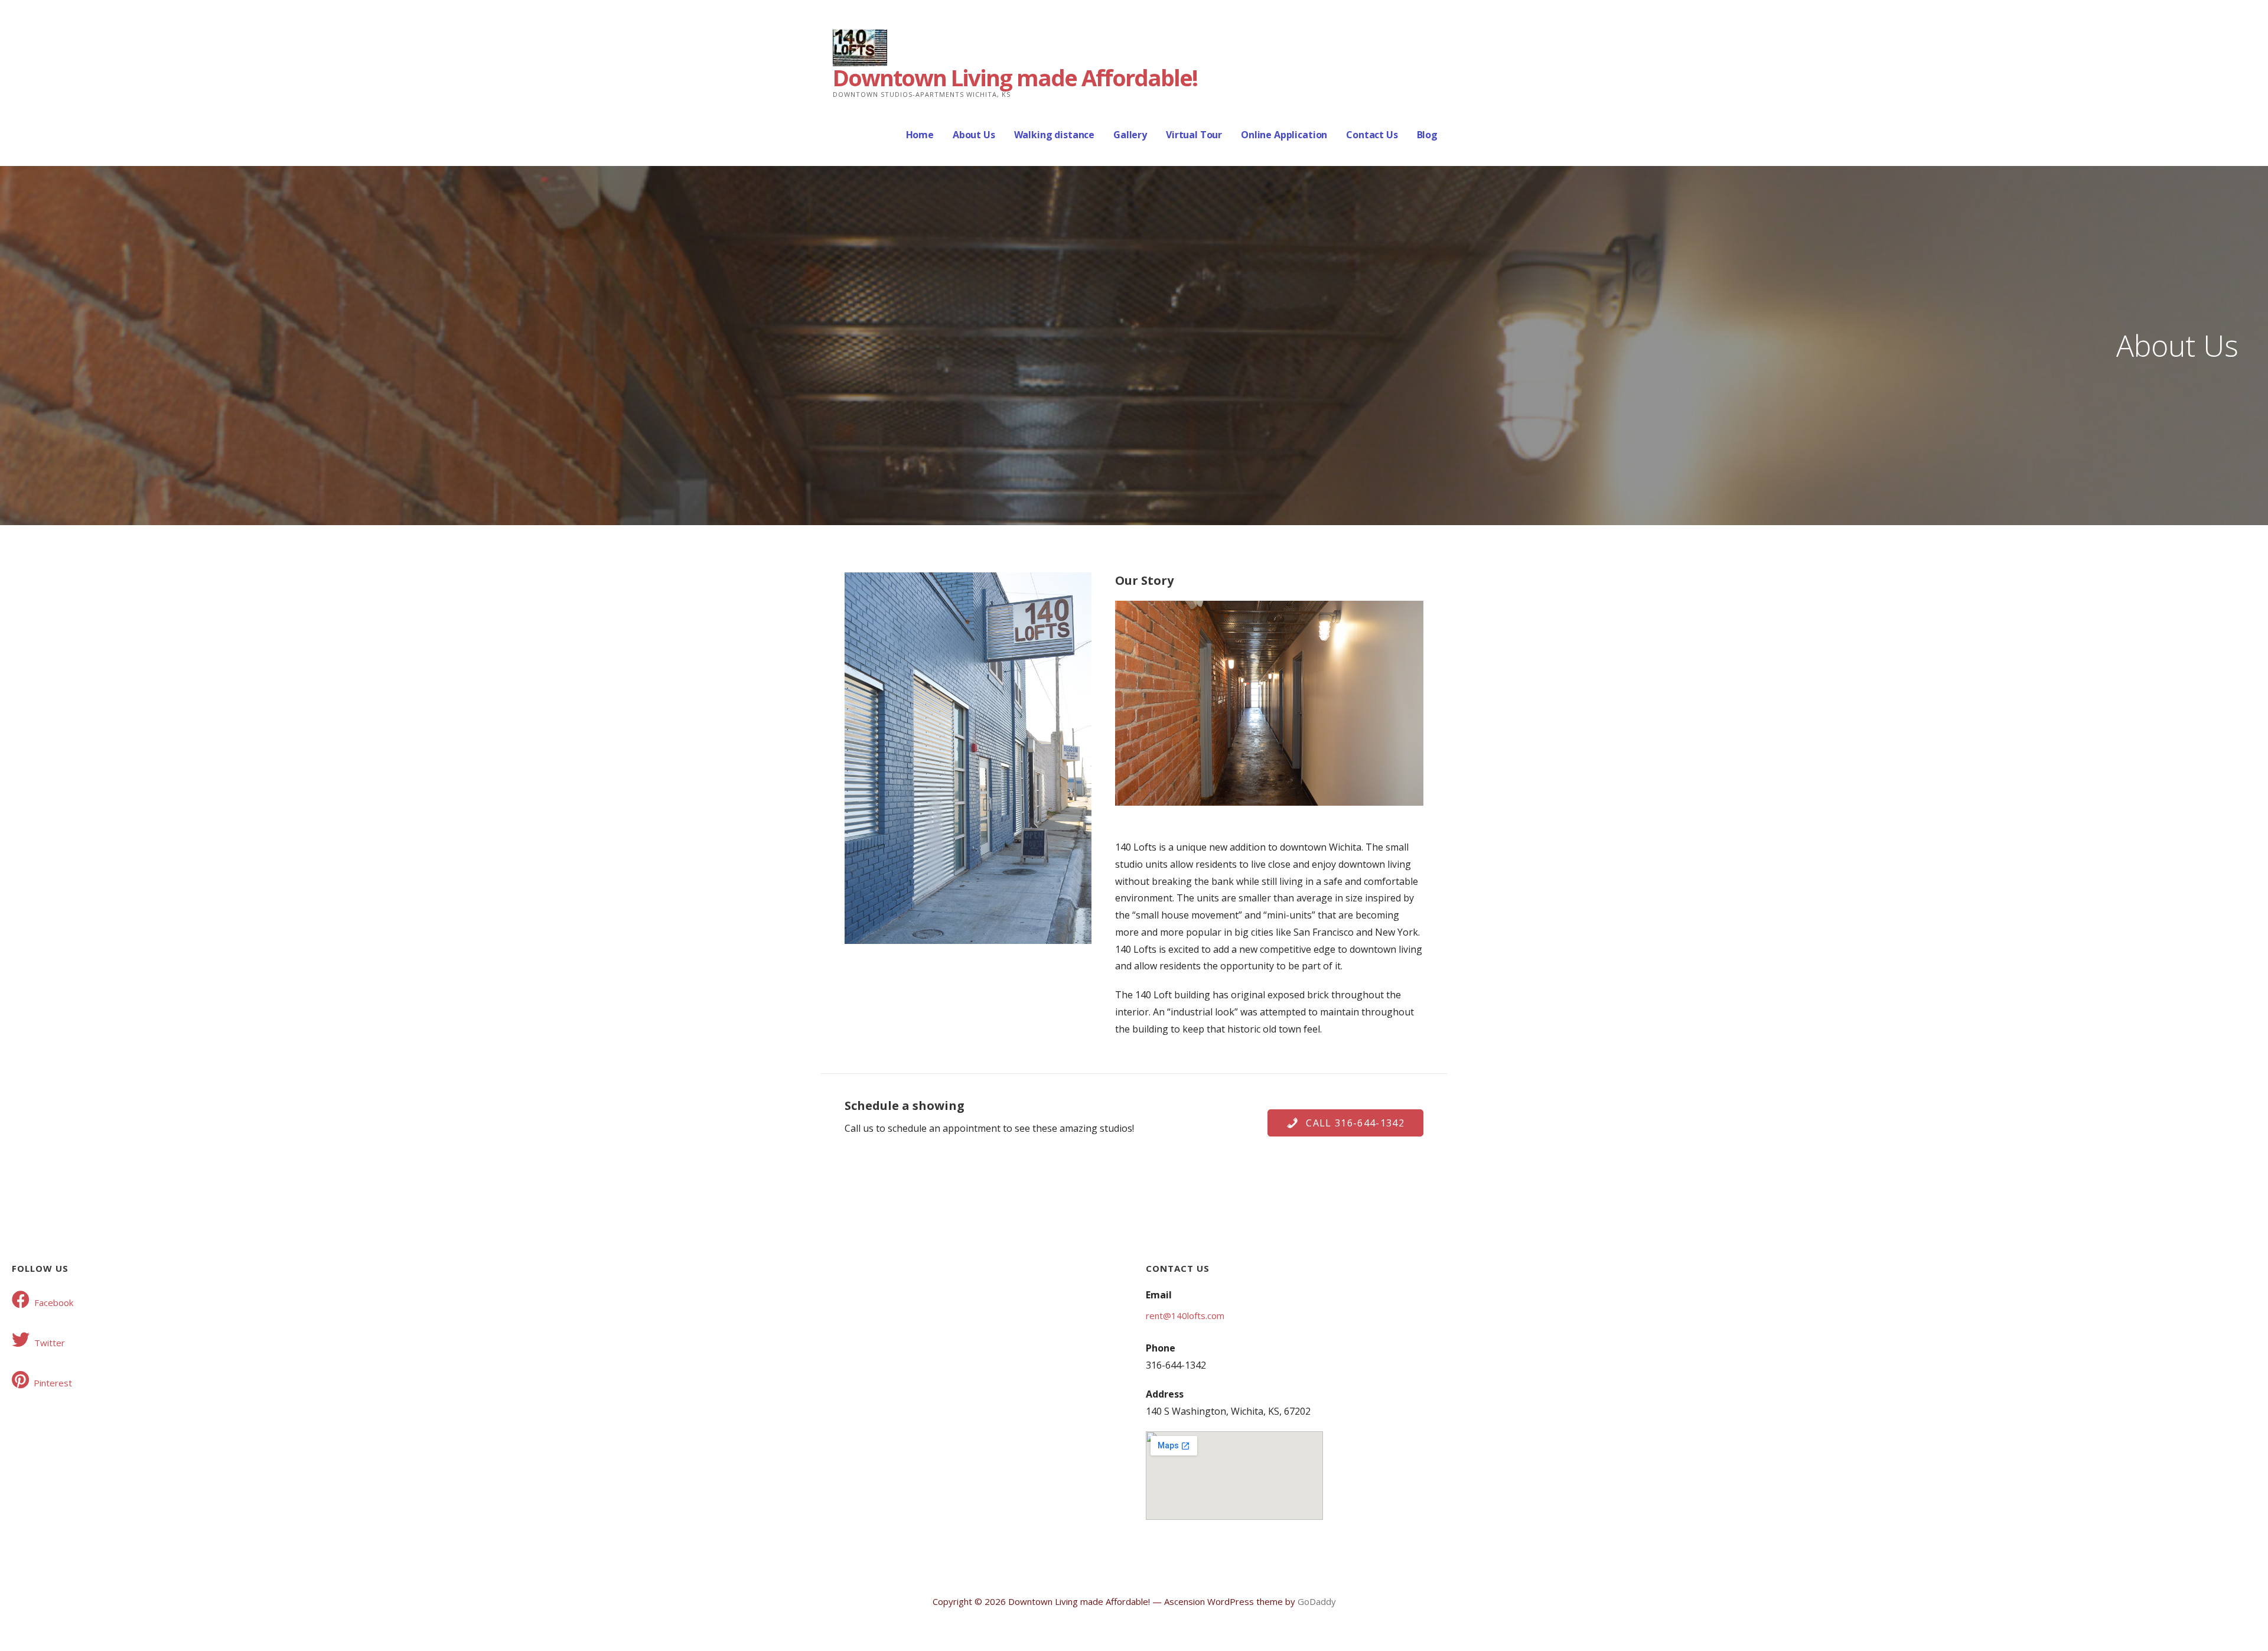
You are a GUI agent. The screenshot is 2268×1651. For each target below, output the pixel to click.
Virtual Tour (1194, 135)
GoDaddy (1317, 1601)
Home (920, 135)
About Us (974, 135)
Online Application (1284, 135)
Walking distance (1054, 135)
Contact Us (1372, 135)
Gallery (1130, 135)
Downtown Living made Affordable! (1015, 77)
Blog (1427, 135)
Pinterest (53, 1383)
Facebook (54, 1302)
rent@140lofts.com (1185, 1315)
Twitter (50, 1343)
